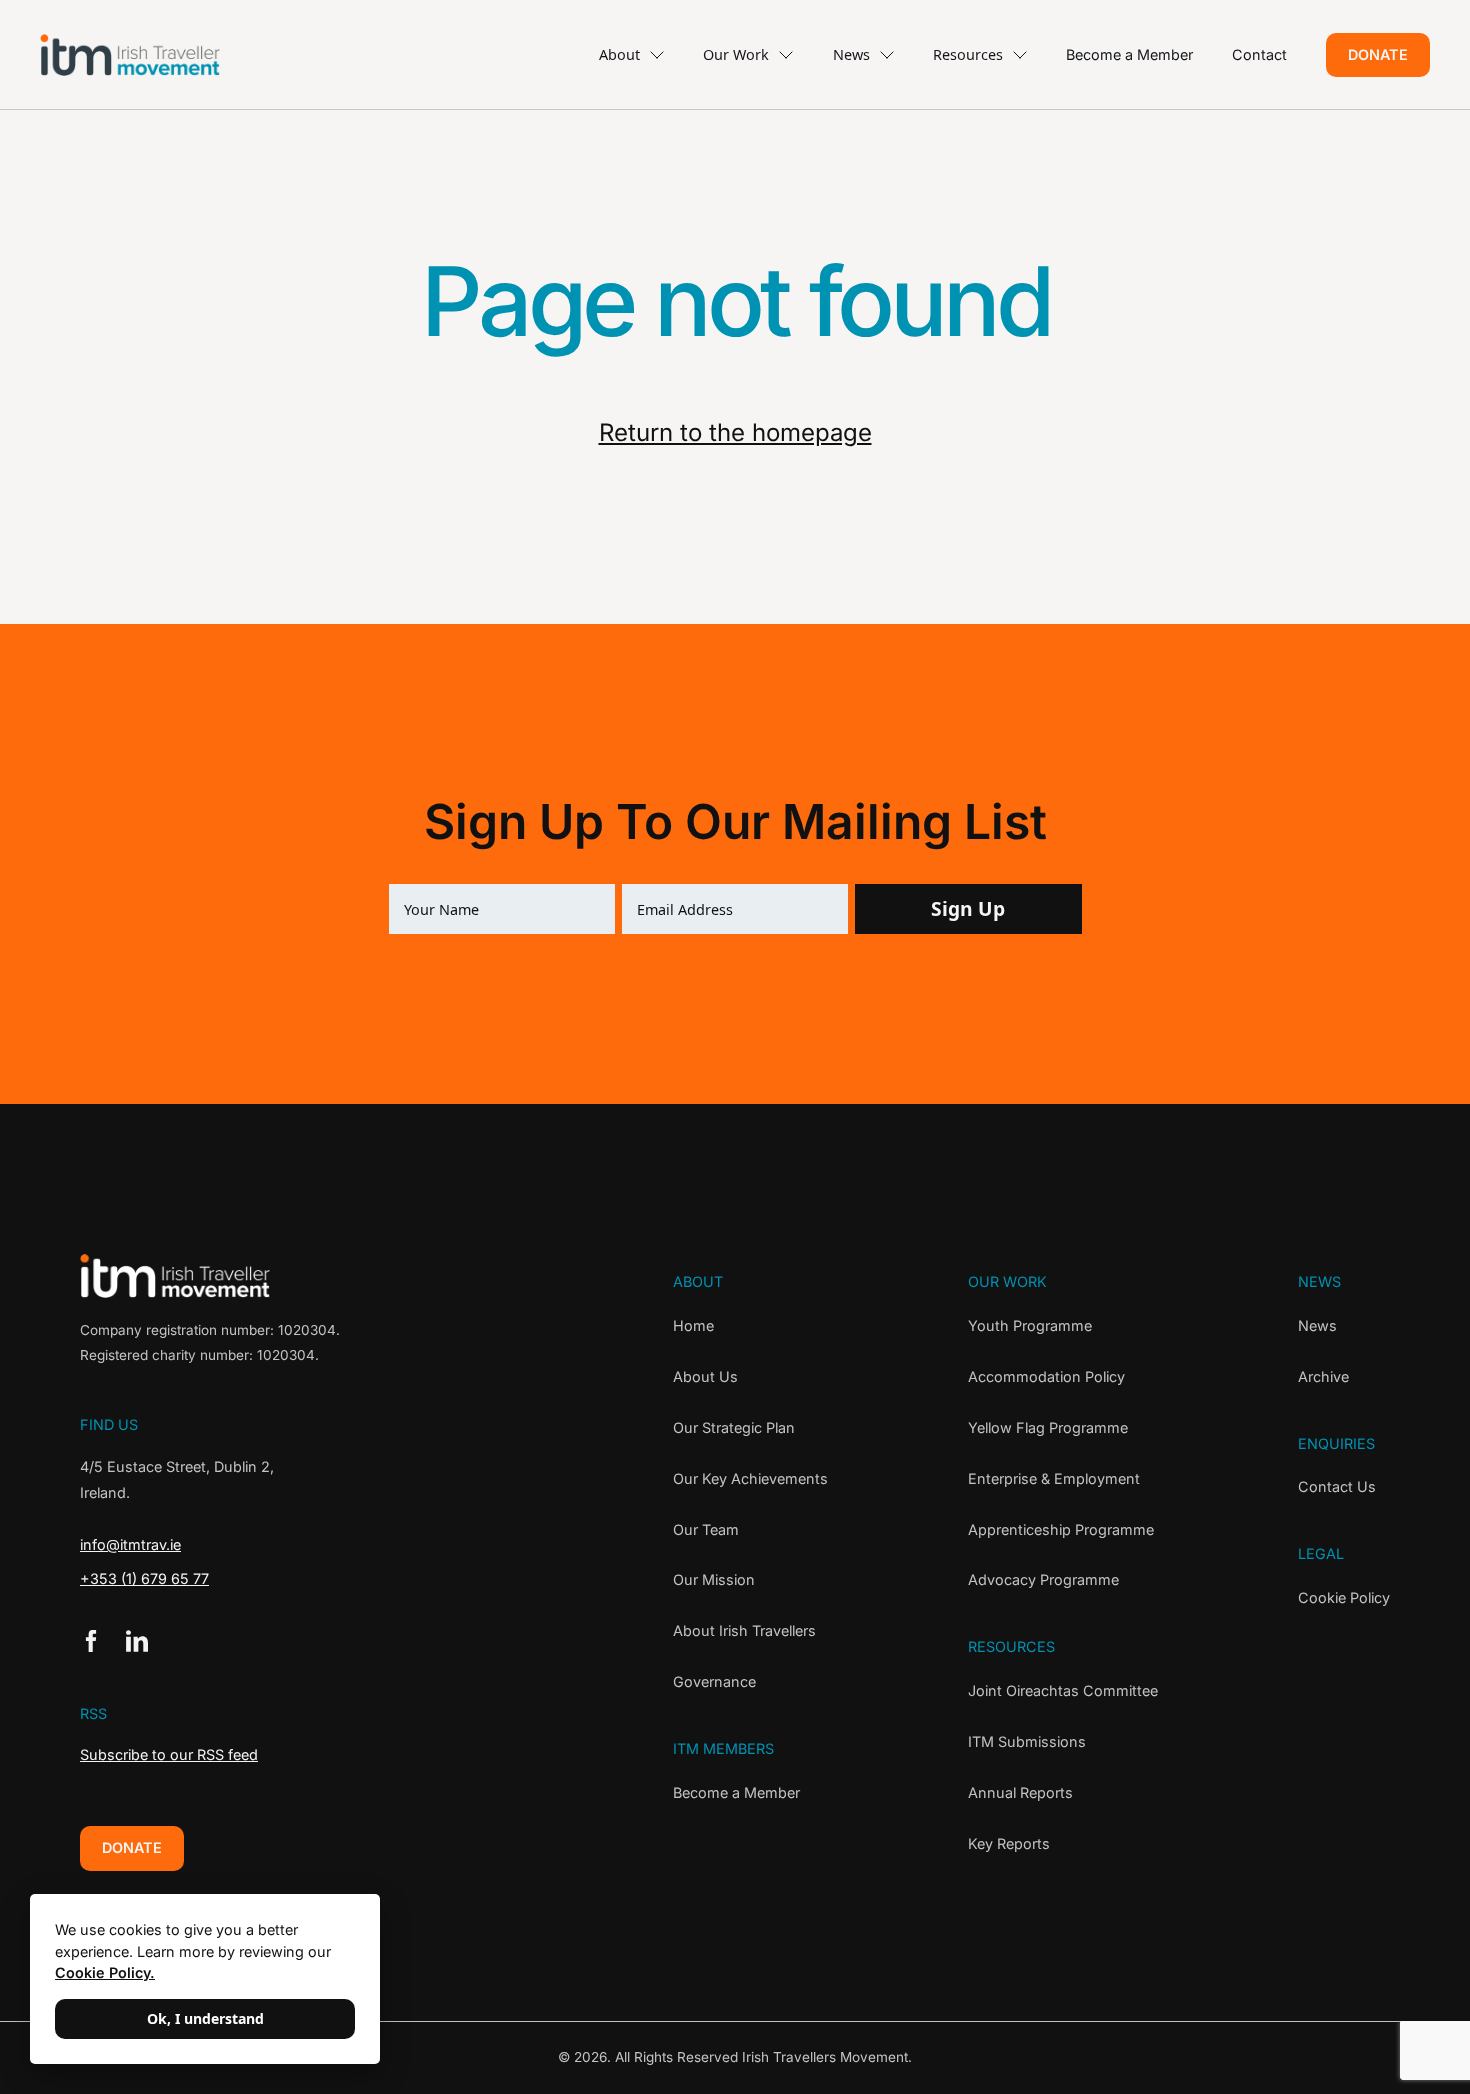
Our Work (736, 54)
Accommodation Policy (1046, 1376)
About (619, 54)
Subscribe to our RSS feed (169, 1754)
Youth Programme (1030, 1325)
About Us (705, 1376)
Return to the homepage (735, 432)
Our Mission (714, 1579)
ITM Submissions (1027, 1741)
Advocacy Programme (1043, 1579)
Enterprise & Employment (1054, 1478)
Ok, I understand (205, 2018)
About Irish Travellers (744, 1630)
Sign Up (968, 908)
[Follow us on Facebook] (91, 1641)
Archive (1323, 1376)
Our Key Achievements (750, 1478)
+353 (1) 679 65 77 (144, 1578)
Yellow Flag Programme (1048, 1427)
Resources (968, 54)
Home (693, 1325)
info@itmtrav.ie (130, 1544)
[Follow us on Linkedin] (137, 1641)
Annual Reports (1020, 1792)
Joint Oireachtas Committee (1063, 1690)
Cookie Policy (1344, 1597)
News (851, 54)
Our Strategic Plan (734, 1427)
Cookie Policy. (105, 1972)
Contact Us (1337, 1486)
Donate (1378, 54)
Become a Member (1129, 54)
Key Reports (1009, 1843)
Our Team (706, 1529)
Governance (714, 1681)
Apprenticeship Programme (1061, 1529)
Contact (1259, 54)
